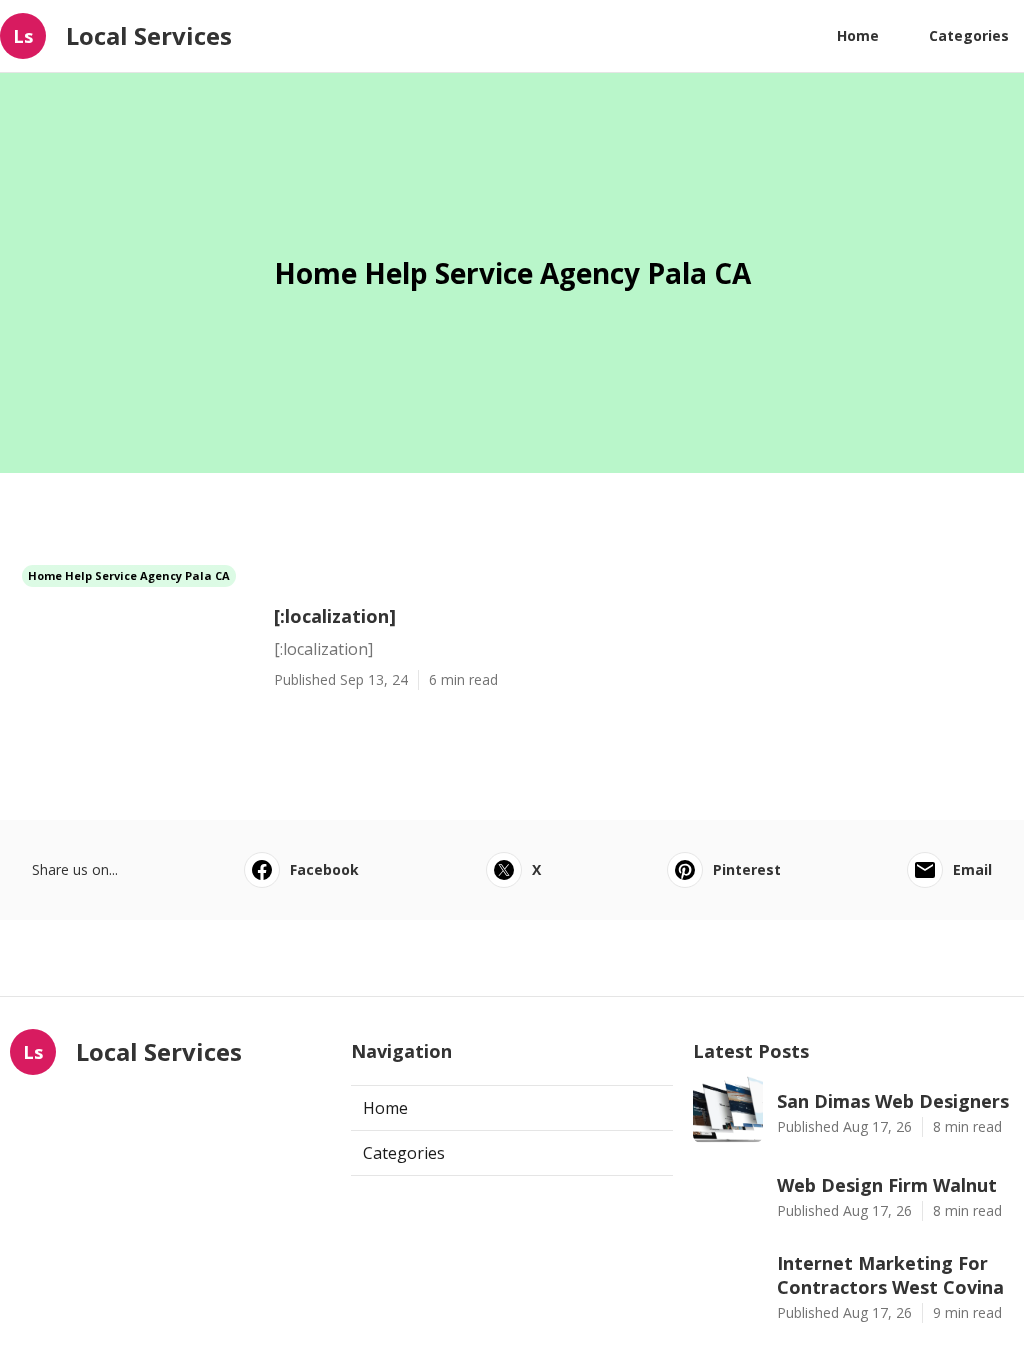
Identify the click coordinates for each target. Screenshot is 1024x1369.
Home (858, 35)
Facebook (324, 869)
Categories (969, 35)
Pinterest (747, 869)
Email (972, 869)
